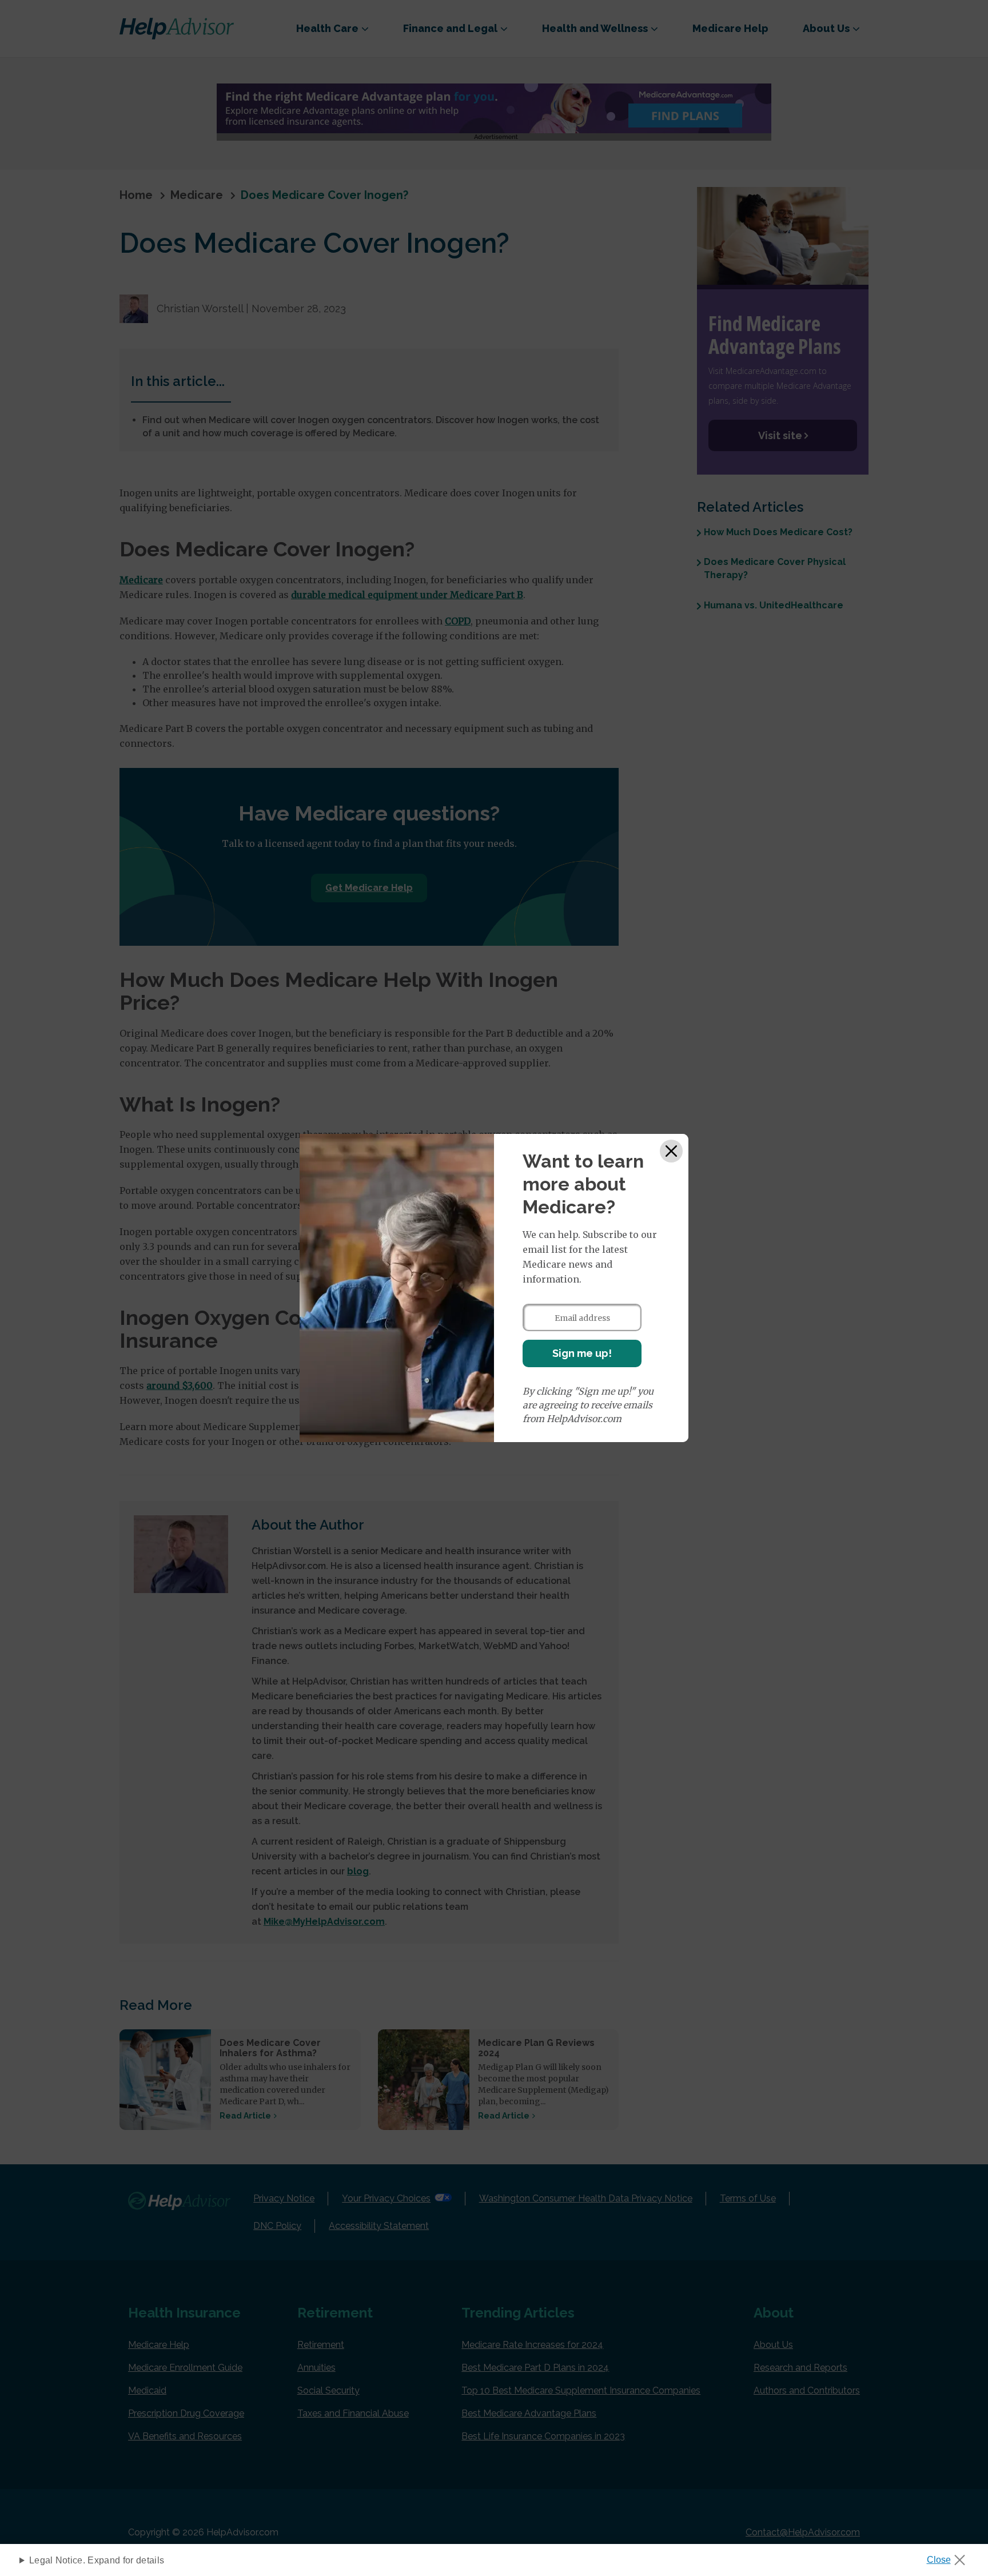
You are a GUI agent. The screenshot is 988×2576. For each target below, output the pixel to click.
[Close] (671, 1151)
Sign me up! (582, 1353)
